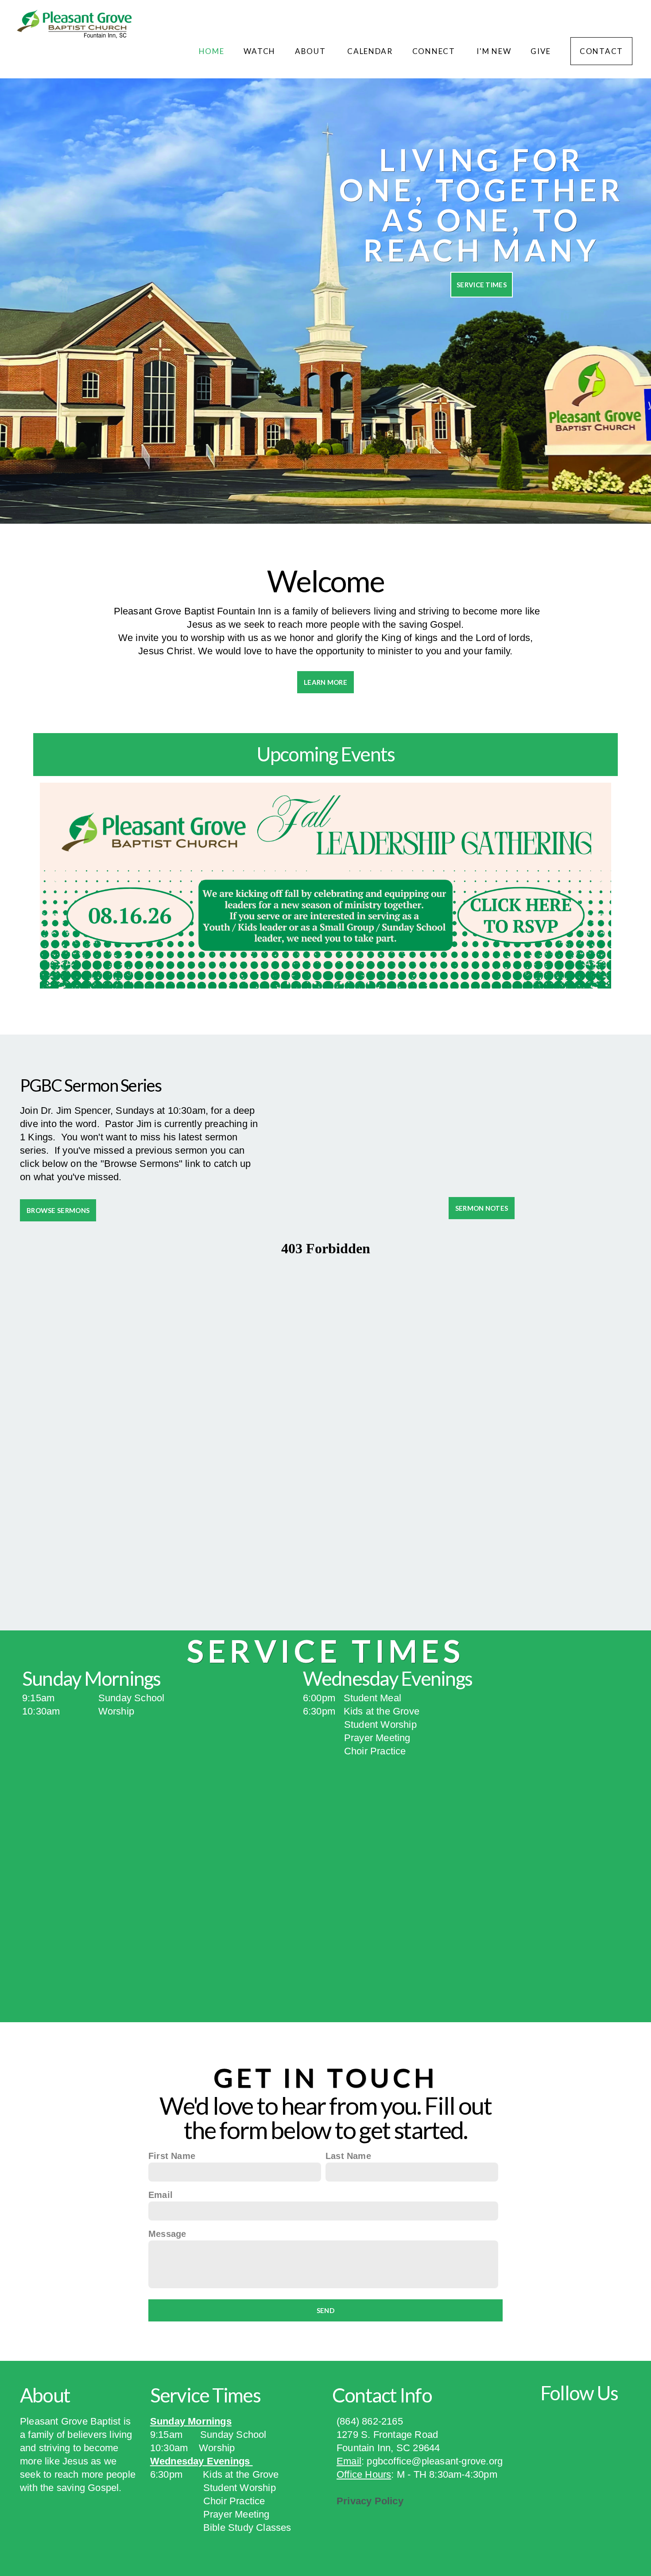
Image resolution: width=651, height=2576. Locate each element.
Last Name (348, 2156)
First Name (172, 2156)
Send (325, 2310)
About (311, 51)
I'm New (494, 51)
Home (212, 51)
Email (161, 2195)
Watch (260, 51)
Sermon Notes (482, 1208)
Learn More (325, 682)
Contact (601, 51)
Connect (435, 51)
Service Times (482, 285)
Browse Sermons (58, 1210)
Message (167, 2234)
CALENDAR (370, 51)
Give (541, 51)
